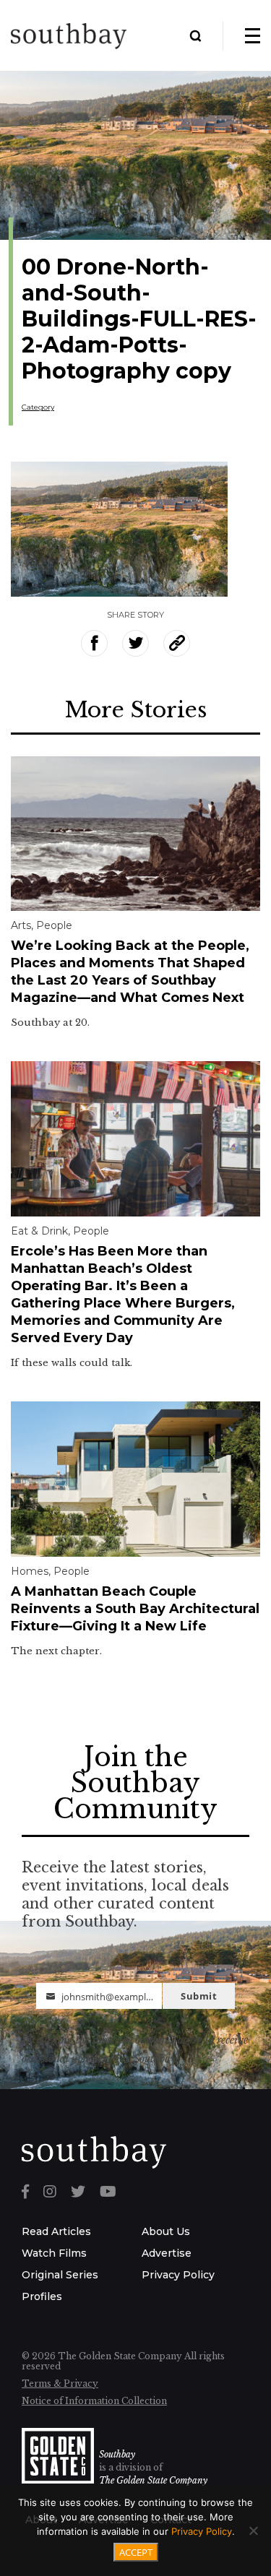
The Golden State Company (153, 2480)
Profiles (42, 2296)
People (54, 925)
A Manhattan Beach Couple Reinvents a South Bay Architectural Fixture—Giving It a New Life (135, 1609)
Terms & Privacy (60, 2383)
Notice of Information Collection (94, 2401)
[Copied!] (177, 643)
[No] (253, 2530)
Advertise (167, 2253)
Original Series (60, 2275)
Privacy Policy (178, 2275)
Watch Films (54, 2253)
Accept (136, 2552)
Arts (21, 925)
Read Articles (56, 2231)
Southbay (117, 2454)
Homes (30, 1571)
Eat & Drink (39, 1231)
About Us (166, 2231)
